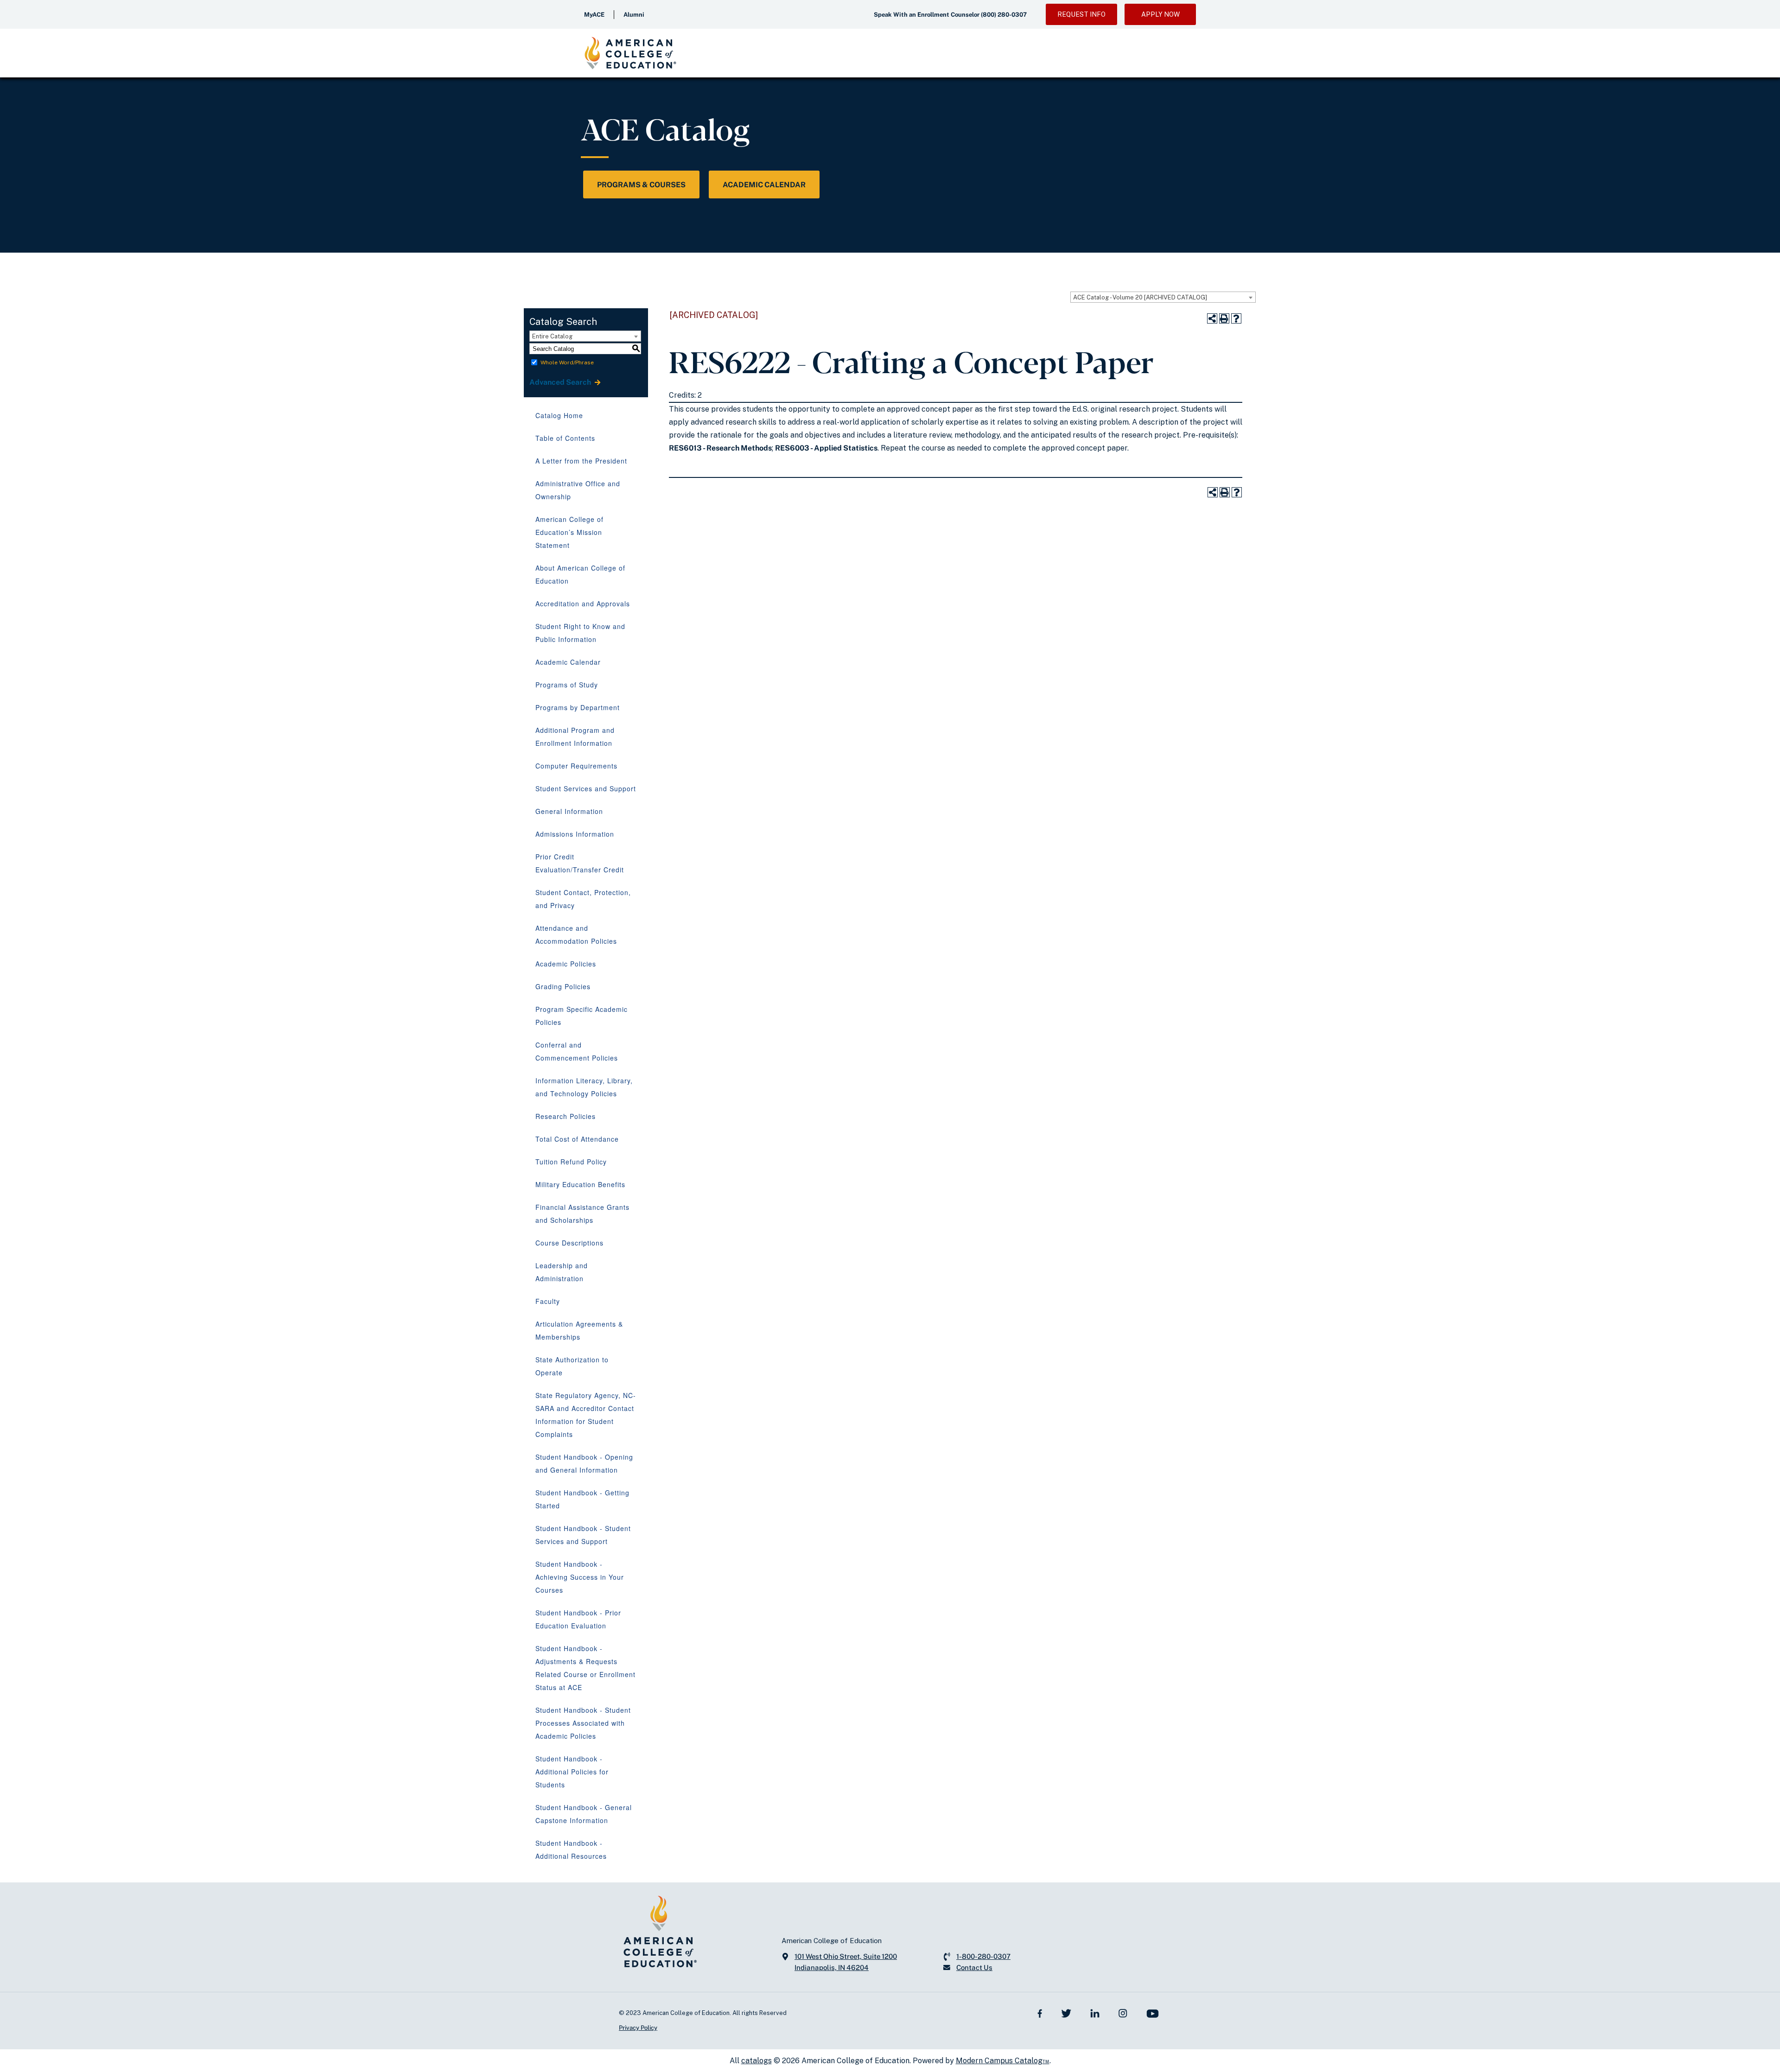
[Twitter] (1066, 2013)
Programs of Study (567, 685)
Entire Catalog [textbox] (552, 336)
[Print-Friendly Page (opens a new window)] (1224, 318)
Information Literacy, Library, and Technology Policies (584, 1087)
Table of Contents (565, 438)
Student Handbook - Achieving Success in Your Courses (580, 1577)
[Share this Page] (1212, 318)
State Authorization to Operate (572, 1366)
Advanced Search (561, 382)
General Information (569, 811)
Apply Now (1160, 14)
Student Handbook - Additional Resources (571, 1850)
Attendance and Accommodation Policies (576, 934)
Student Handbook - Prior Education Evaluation (578, 1619)
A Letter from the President (581, 461)
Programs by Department (578, 707)
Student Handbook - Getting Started (582, 1499)
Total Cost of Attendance (577, 1139)
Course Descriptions (569, 1243)
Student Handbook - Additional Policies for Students (572, 1772)
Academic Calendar (764, 185)
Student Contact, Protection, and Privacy (583, 899)
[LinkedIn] (1095, 2013)
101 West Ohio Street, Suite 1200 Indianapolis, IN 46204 (846, 1962)
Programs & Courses (641, 185)
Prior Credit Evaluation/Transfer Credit (580, 863)
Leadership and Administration (562, 1272)
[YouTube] (1153, 2013)
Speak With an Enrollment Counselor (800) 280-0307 (950, 15)
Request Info (1081, 14)
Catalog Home (559, 415)
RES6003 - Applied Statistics (826, 448)
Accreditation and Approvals (583, 604)
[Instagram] (1123, 2013)
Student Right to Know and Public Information (580, 633)
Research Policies (566, 1116)
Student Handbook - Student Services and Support (583, 1535)
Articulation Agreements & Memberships (579, 1330)
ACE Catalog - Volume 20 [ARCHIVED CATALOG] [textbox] (1140, 297)
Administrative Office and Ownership (578, 490)
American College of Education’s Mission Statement (569, 532)
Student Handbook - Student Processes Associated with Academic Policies (583, 1723)
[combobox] (1163, 297)
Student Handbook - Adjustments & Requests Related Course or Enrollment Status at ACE (585, 1668)
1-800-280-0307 (983, 1956)
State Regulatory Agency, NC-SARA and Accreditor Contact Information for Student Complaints (586, 1415)
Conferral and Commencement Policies (577, 1051)
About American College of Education (580, 574)
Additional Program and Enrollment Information (575, 737)
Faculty (548, 1301)
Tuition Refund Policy (571, 1162)
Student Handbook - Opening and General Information (584, 1463)
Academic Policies (566, 964)
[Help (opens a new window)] (1236, 318)
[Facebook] (1040, 2013)
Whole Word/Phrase (567, 362)
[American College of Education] (630, 53)
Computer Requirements (576, 766)
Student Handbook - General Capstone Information (584, 1814)
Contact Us (974, 1967)
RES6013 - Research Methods (720, 448)
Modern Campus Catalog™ (1003, 2061)
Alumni (634, 15)
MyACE (594, 15)
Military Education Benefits (580, 1184)
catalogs (756, 2061)
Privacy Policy (638, 2028)
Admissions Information (575, 834)
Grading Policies (563, 986)
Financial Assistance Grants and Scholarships (582, 1214)
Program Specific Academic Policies (582, 1016)
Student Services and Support (586, 788)
